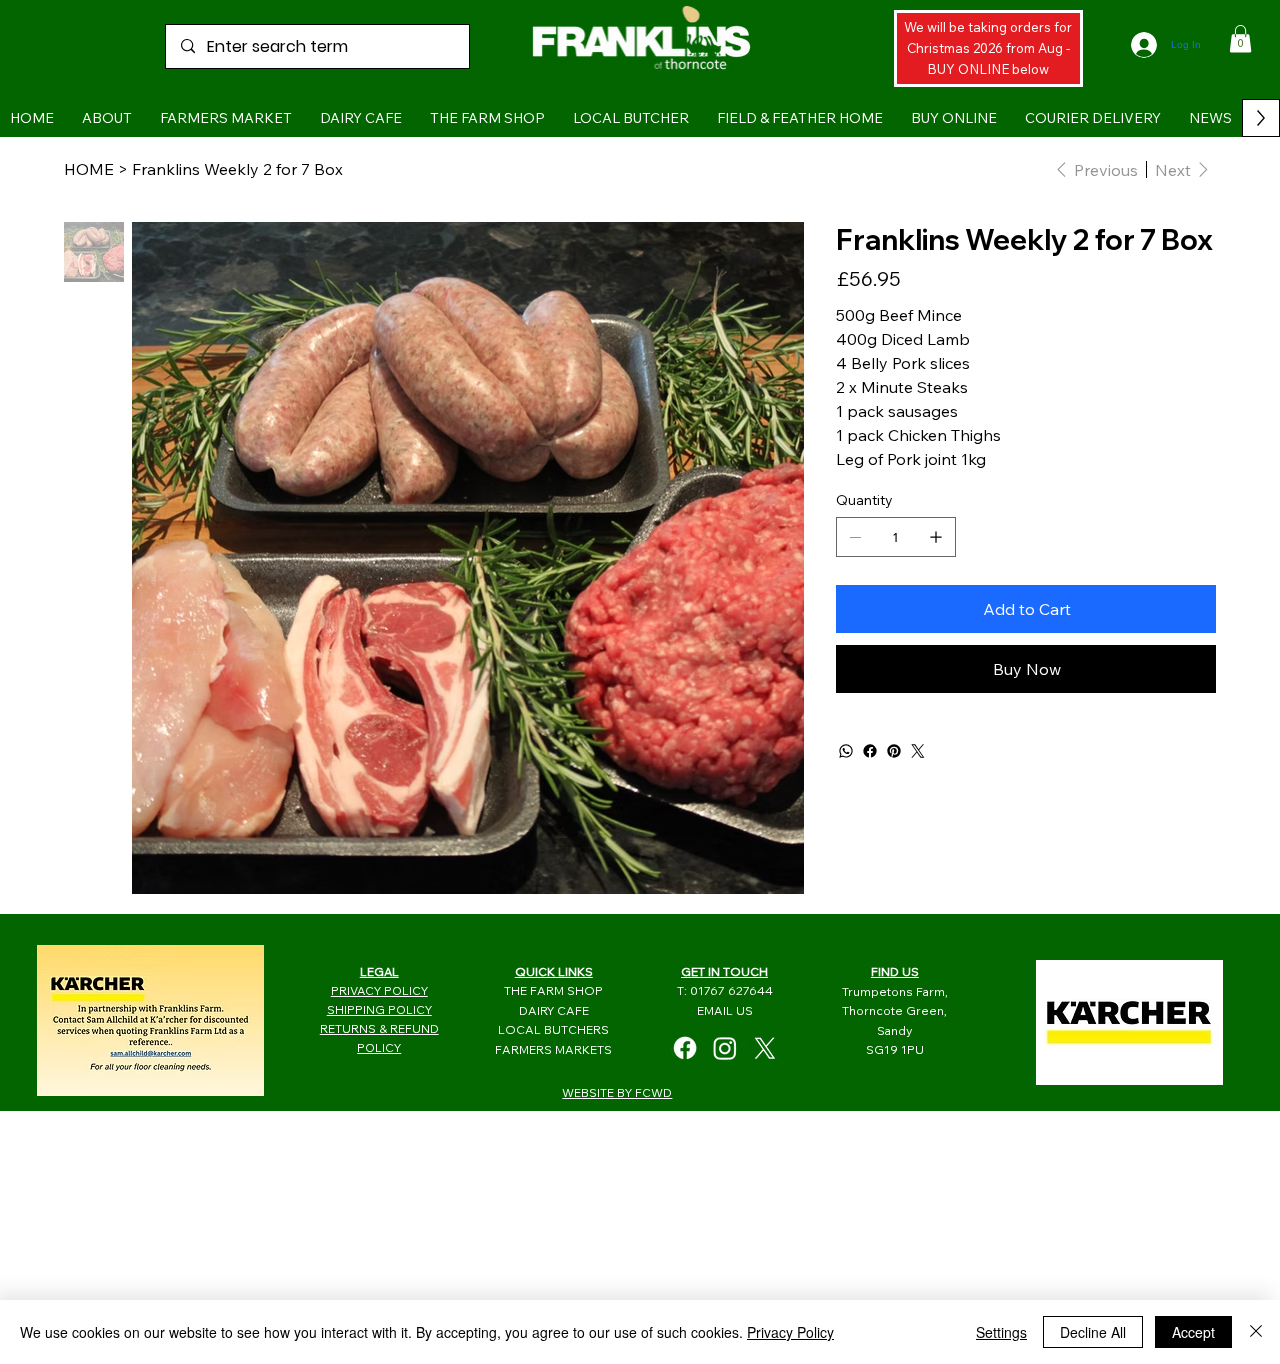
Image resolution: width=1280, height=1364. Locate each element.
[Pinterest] (894, 751)
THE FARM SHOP (553, 990)
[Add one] (936, 537)
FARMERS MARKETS (553, 1049)
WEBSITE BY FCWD (617, 1092)
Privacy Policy (790, 1332)
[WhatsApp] (846, 751)
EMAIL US (725, 1010)
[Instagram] (725, 1048)
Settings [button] (1001, 1332)
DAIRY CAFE (554, 1010)
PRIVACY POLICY (379, 990)
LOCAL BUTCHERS (553, 1029)
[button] (1240, 38)
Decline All (1093, 1332)
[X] (765, 1048)
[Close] (1256, 1332)
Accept (1193, 1332)
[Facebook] (870, 751)
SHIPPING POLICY (379, 1009)
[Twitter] (918, 751)
